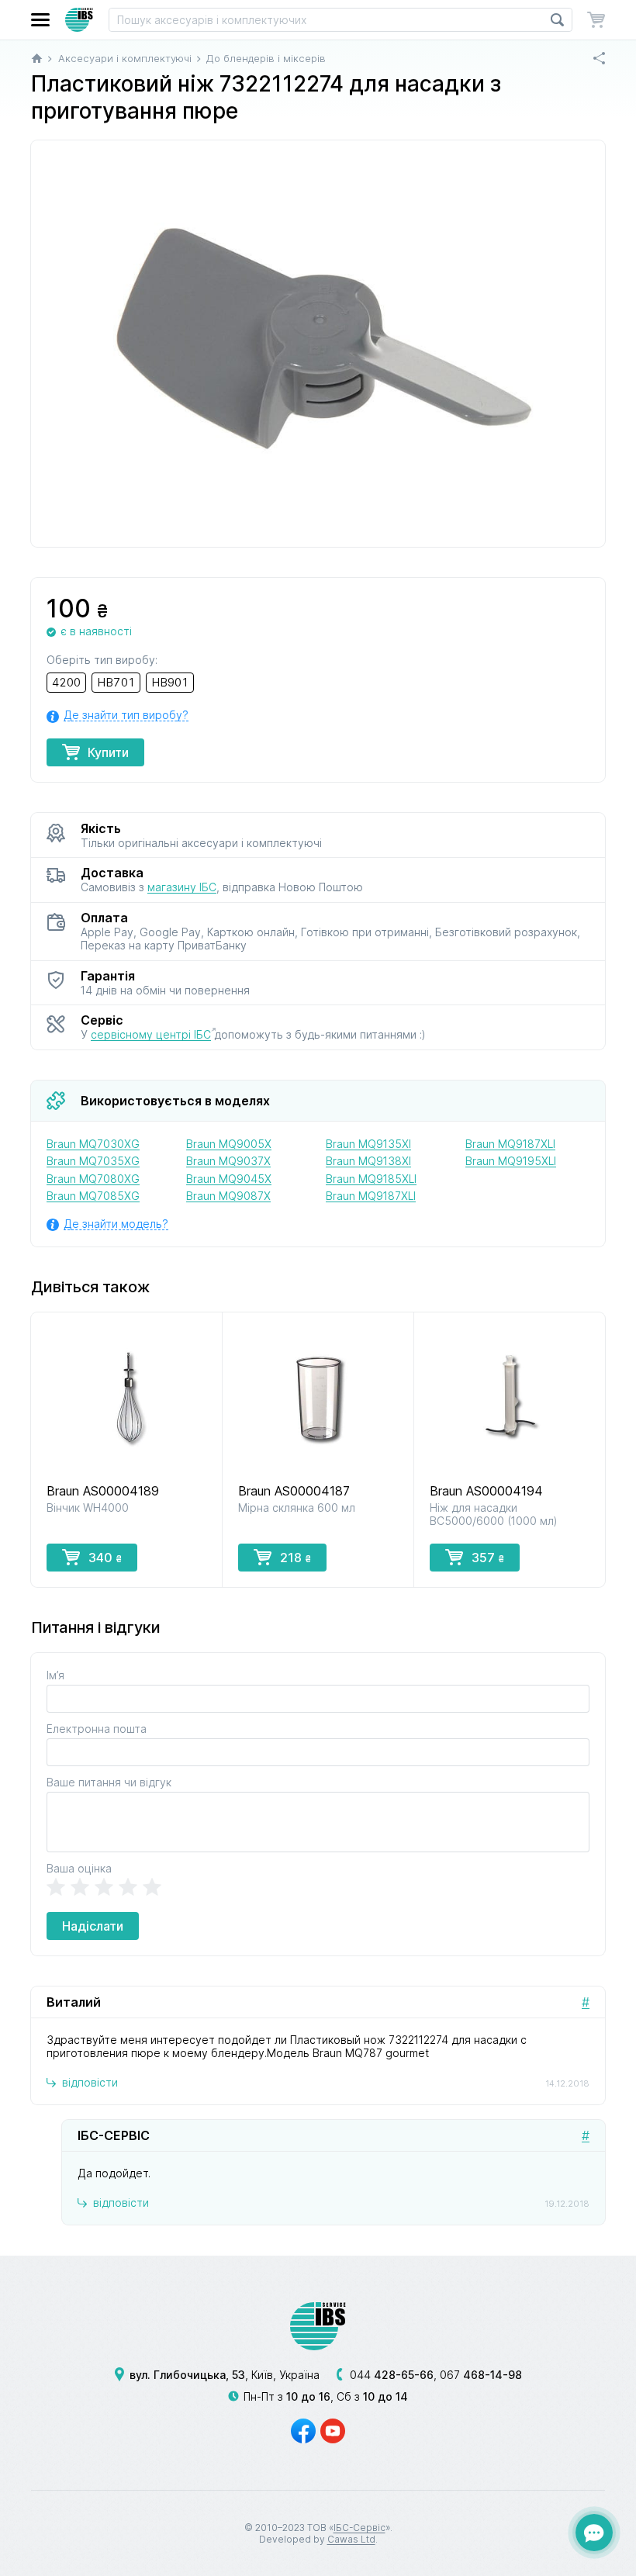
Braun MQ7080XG (93, 1179)
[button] (40, 20)
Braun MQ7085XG (93, 1196)
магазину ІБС (182, 887)
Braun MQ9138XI (368, 1161)
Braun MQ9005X (229, 1144)
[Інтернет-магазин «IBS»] (79, 20)
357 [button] (488, 1558)
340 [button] (105, 1558)
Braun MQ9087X (228, 1196)
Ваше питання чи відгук (109, 1782)
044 (392, 2375)
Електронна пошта (97, 1729)
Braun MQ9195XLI (511, 1161)
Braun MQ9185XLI (371, 1179)
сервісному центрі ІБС (151, 1034)
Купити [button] (108, 752)
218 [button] (296, 1558)
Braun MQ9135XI (368, 1144)
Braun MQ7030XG (93, 1144)
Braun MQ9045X (229, 1179)
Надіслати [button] (93, 1926)
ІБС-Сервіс (359, 2528)
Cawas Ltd (351, 2539)
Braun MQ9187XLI (371, 1196)
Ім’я (55, 1675)
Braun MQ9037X (228, 1161)
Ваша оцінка (79, 1868)
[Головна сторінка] (37, 58)
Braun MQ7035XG (93, 1161)
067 (481, 2375)
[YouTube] (333, 2431)
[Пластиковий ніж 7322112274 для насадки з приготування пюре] (318, 344)
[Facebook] (303, 2431)
